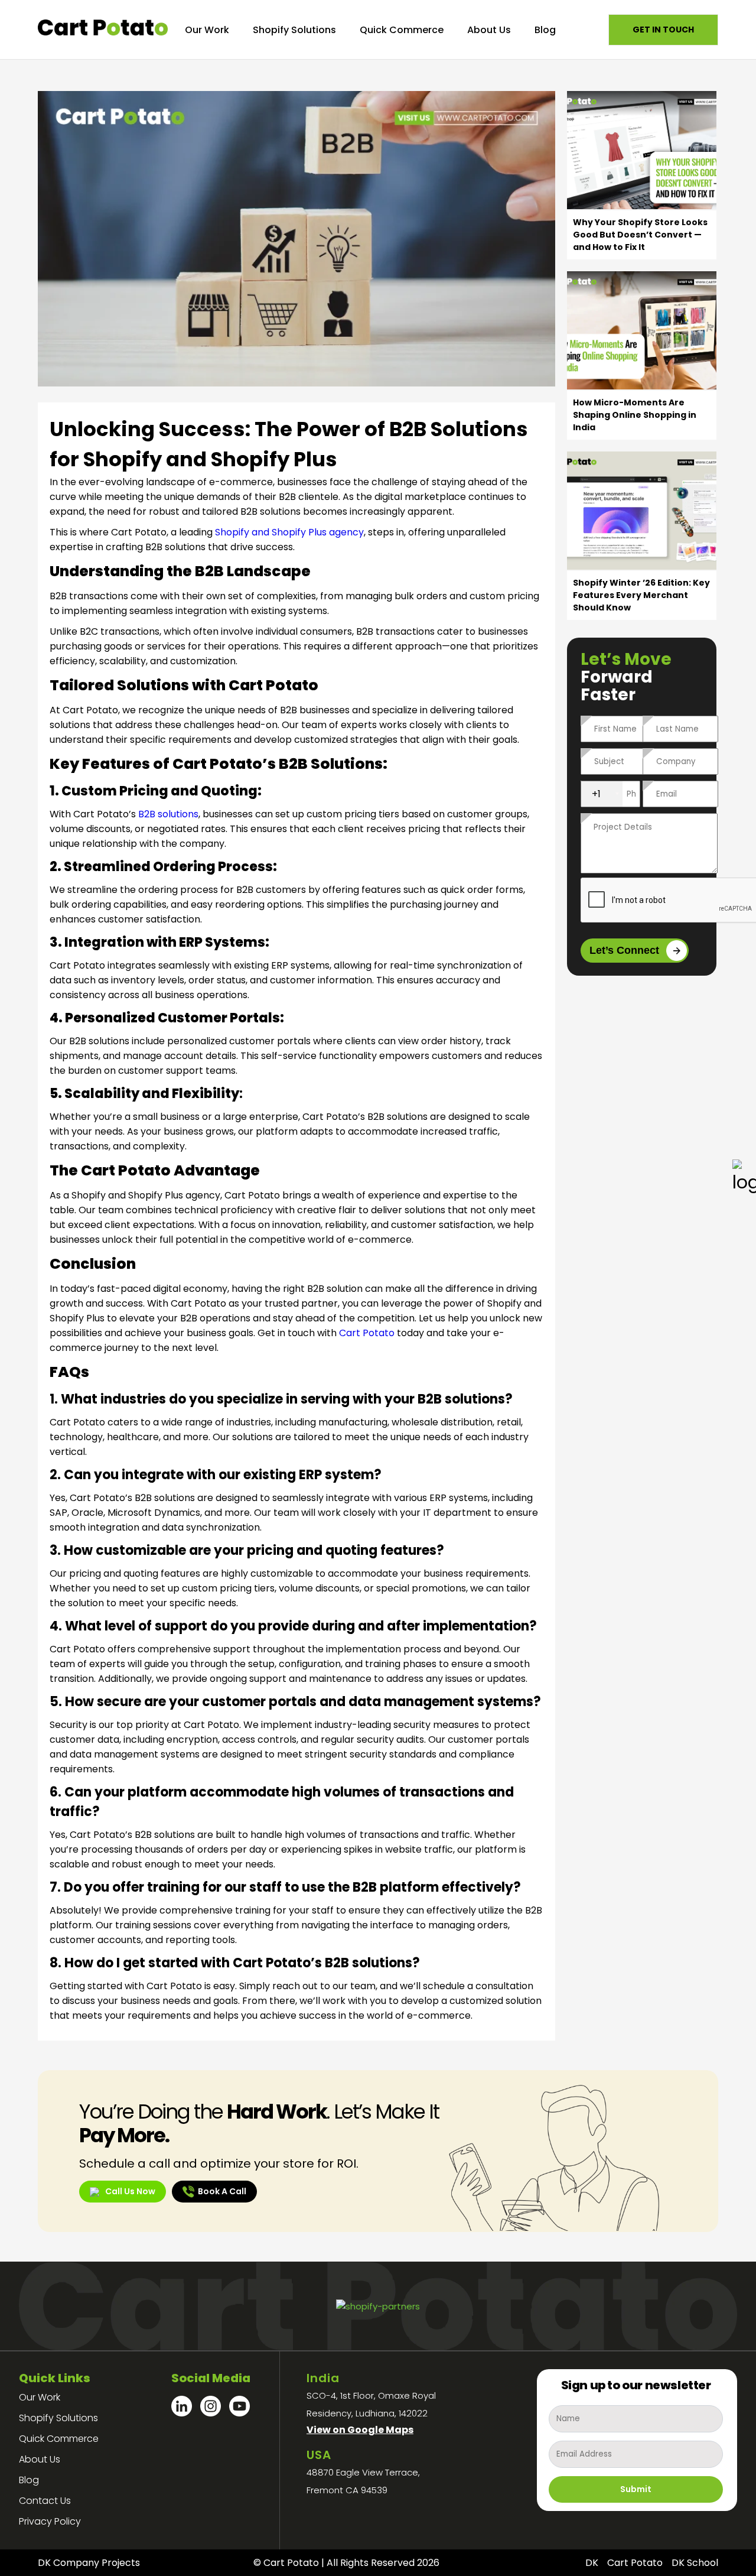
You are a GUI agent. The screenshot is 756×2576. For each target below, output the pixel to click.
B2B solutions (168, 814)
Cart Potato (367, 1333)
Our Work (207, 30)
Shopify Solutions (294, 30)
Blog (545, 30)
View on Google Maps (360, 2430)
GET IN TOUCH (663, 30)
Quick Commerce (402, 30)
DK (592, 2563)
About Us (489, 30)
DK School (695, 2563)
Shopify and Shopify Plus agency (289, 532)
